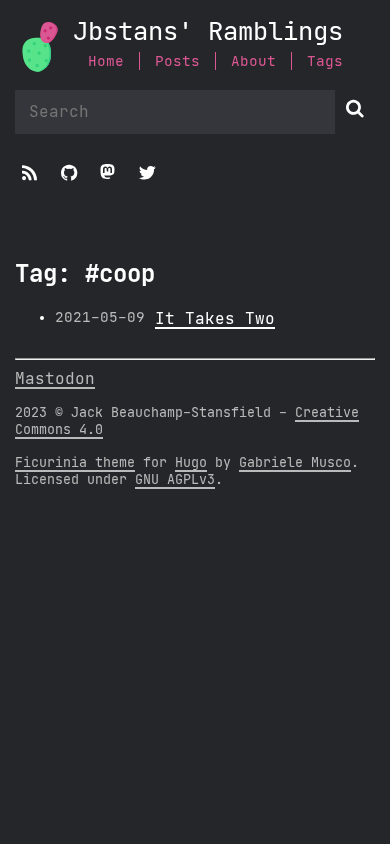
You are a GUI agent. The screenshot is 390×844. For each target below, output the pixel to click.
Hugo (191, 463)
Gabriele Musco (295, 463)
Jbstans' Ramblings (208, 32)
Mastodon (55, 379)
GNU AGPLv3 (175, 480)
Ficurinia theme (75, 463)
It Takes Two (215, 319)
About (253, 61)
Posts (177, 61)
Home (106, 61)
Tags (325, 61)
